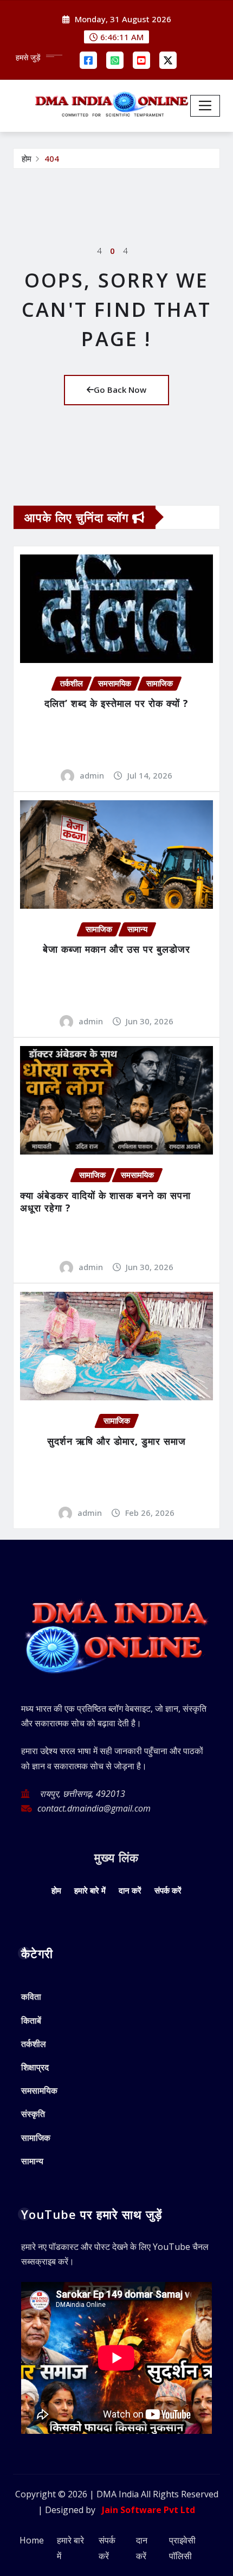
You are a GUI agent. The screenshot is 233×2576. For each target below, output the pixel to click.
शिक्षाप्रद (35, 2067)
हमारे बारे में (90, 1890)
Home (32, 2540)
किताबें (31, 2020)
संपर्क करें (168, 1890)
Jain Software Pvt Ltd (146, 2510)
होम (27, 158)
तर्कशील (34, 2044)
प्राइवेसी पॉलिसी (182, 2548)
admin (92, 775)
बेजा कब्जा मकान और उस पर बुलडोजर (116, 949)
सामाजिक (36, 2138)
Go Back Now (120, 390)
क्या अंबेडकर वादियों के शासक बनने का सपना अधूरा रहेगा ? (105, 1201)
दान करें (130, 1890)
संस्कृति (33, 2114)
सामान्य (32, 2161)
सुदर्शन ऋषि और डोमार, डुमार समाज (116, 1441)
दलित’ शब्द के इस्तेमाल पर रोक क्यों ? (116, 703)
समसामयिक (39, 2090)
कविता (31, 1997)
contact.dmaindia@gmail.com (94, 1808)
